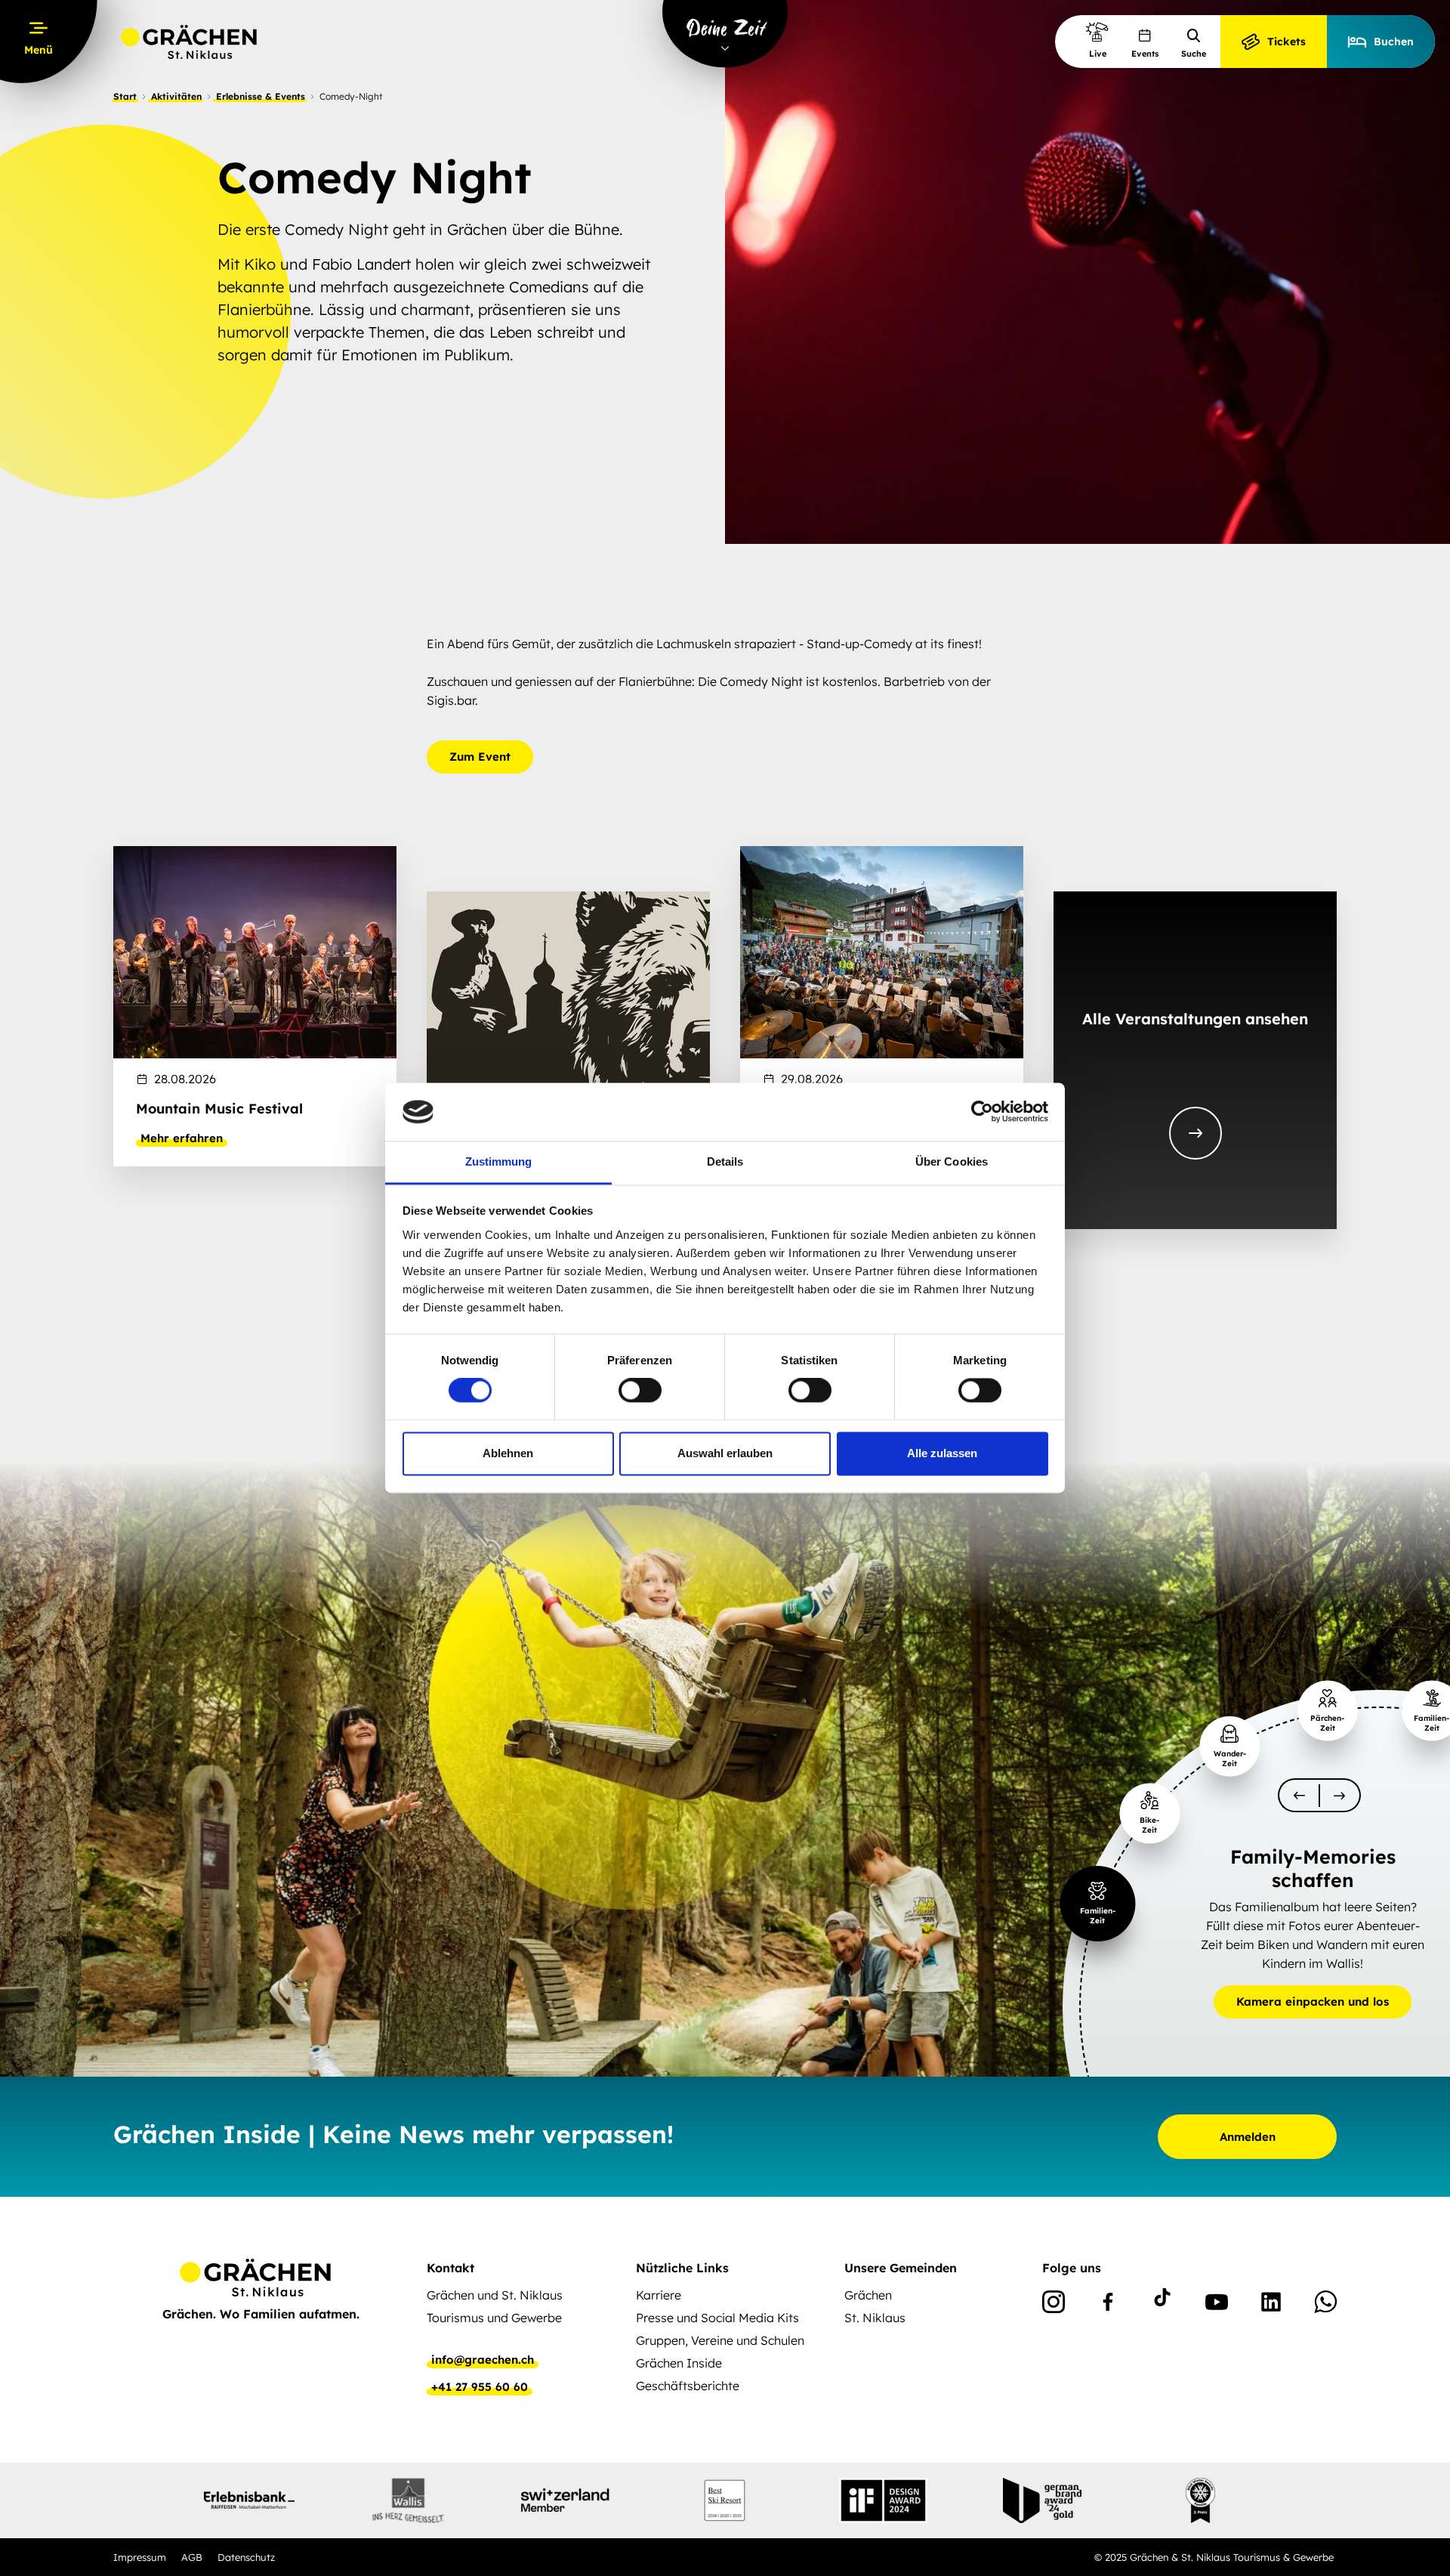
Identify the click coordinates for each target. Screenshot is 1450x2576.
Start (125, 96)
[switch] (640, 1391)
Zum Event (480, 757)
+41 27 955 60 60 (480, 2387)
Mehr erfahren (182, 1138)
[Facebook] (1108, 2305)
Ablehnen (508, 1453)
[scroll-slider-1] (1340, 1795)
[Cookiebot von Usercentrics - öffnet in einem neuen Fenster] (982, 1112)
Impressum (140, 2557)
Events (1145, 54)
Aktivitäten (176, 96)
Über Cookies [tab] (952, 1161)
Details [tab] (725, 1161)
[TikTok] (1162, 2305)
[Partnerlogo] (249, 2500)
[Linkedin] (1271, 2305)
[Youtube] (1217, 2305)
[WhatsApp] (1325, 2305)
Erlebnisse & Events (261, 96)
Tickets (1286, 42)
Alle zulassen (942, 1453)
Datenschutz (246, 2557)
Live (1098, 54)
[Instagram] (1054, 2305)
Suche (1194, 54)
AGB (192, 2557)
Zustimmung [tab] (499, 1161)
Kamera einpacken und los (1313, 2001)
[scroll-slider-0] (1299, 1795)
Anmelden (1248, 2137)
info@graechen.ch (483, 2360)
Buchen (1394, 42)
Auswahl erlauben (725, 1453)
